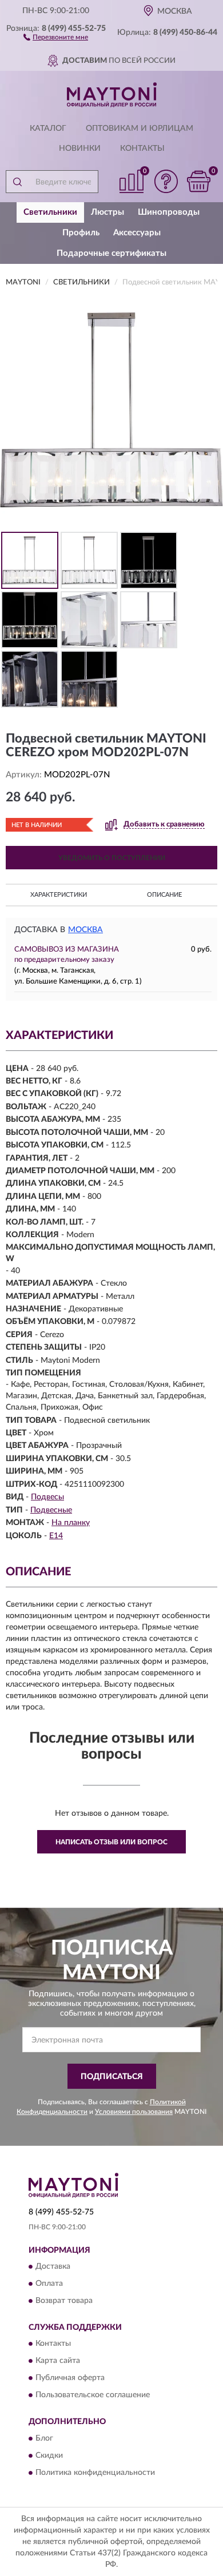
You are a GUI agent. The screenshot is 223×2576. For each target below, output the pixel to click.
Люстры (107, 212)
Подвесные (51, 1510)
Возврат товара (64, 2301)
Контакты (142, 149)
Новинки (80, 149)
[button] (56, 37)
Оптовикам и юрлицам (140, 129)
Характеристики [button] (59, 895)
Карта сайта (58, 2361)
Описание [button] (164, 895)
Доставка (53, 2267)
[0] (198, 181)
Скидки (49, 2455)
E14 (56, 1536)
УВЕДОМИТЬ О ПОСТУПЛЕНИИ (112, 858)
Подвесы (47, 1497)
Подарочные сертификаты (111, 253)
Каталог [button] (48, 129)
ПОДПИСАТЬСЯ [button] (112, 2077)
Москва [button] (85, 930)
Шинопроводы (169, 212)
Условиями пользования (134, 2112)
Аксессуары (137, 233)
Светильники (50, 212)
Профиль (81, 233)
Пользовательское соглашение (93, 2396)
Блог (44, 2438)
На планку (71, 1523)
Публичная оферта (70, 2378)
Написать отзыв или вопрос (111, 1842)
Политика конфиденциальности (95, 2473)
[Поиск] (17, 182)
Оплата (49, 2284)
